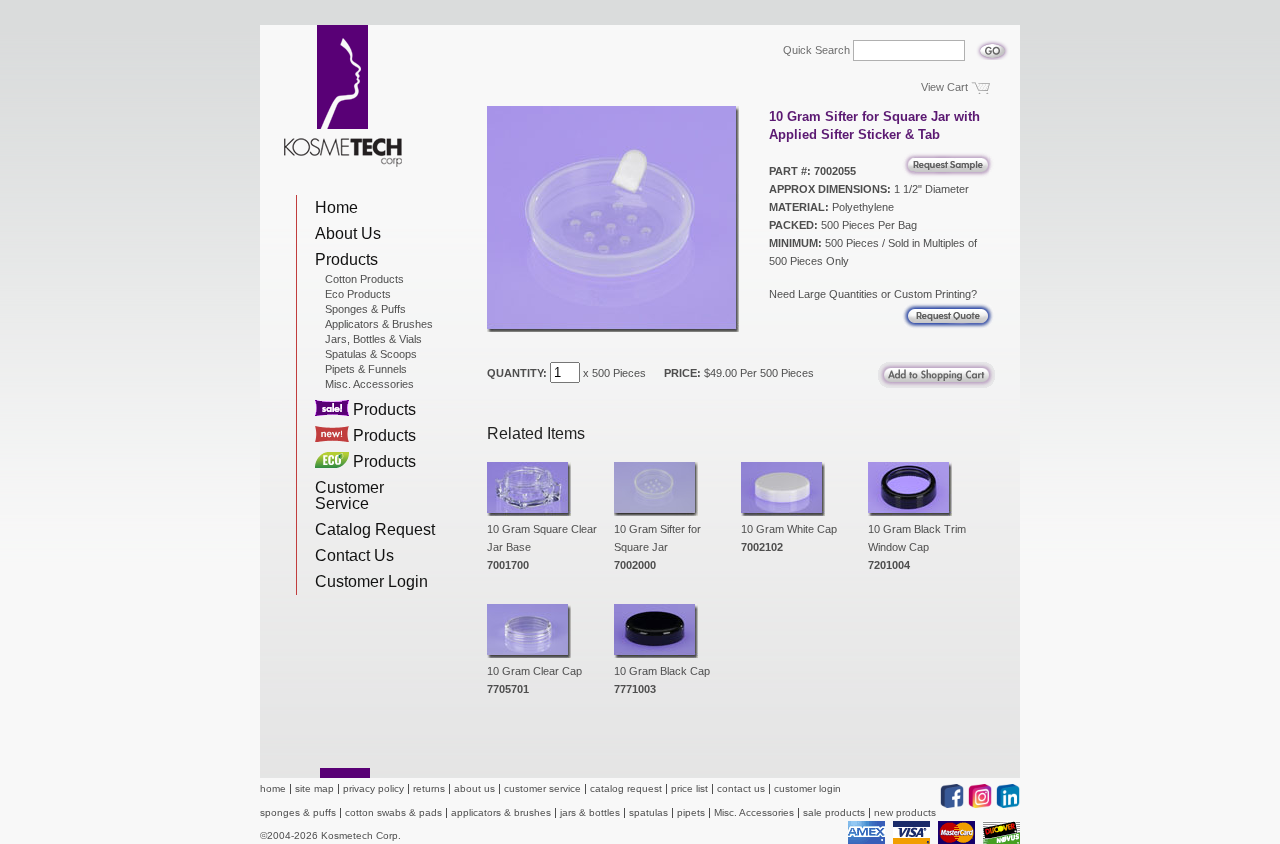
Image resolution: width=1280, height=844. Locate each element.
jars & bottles (590, 812)
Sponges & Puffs (365, 309)
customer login (807, 788)
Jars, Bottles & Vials (373, 339)
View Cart (944, 87)
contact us (741, 788)
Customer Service (349, 495)
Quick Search (816, 50)
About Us (348, 233)
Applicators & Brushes (379, 324)
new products (905, 812)
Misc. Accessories (369, 384)
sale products (834, 812)
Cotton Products (364, 279)
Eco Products (358, 294)
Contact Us (354, 555)
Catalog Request (375, 529)
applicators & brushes (501, 812)
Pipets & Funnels (366, 369)
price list (689, 788)
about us (474, 788)
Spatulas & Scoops (371, 354)
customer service (542, 788)
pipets (691, 812)
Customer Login (371, 581)
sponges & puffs (298, 812)
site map (314, 788)
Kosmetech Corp (343, 96)
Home (336, 207)
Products (346, 259)
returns (429, 788)
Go (992, 45)
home (273, 788)
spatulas (648, 812)
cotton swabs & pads (393, 812)
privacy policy (373, 788)
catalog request (626, 788)
